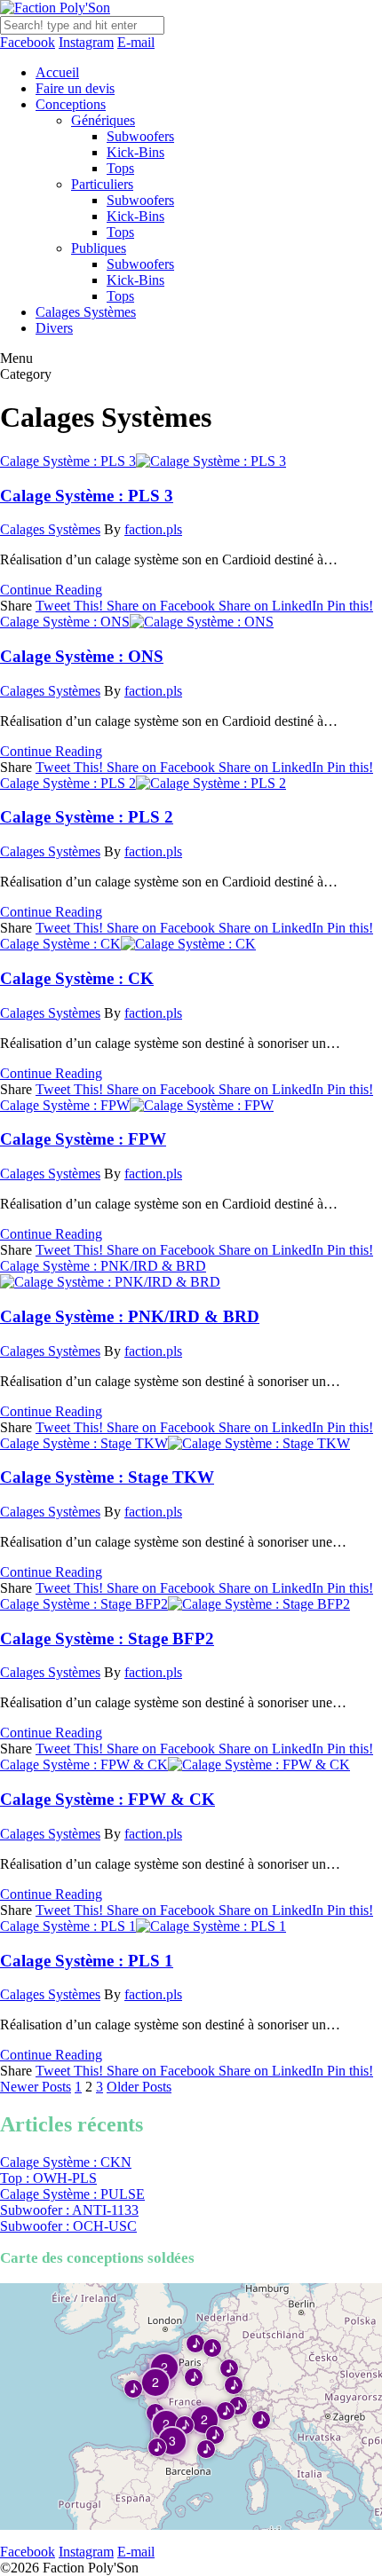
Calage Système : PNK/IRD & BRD (103, 1266)
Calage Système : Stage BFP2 (84, 1604)
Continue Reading (51, 590)
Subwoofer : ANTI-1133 (69, 2210)
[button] (195, 2343)
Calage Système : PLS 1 (68, 1926)
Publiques (99, 248)
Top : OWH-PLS (48, 2178)
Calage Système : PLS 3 (68, 461)
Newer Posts (36, 2087)
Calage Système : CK (60, 944)
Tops (120, 168)
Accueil (57, 72)
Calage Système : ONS (65, 622)
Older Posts (139, 2087)
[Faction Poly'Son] (55, 8)
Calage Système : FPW (65, 1105)
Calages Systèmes (86, 312)
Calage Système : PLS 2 (68, 783)
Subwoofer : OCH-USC (68, 2226)
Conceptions (71, 104)
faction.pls (153, 529)
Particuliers (102, 184)
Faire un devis (75, 88)
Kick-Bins (135, 152)
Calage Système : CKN (66, 2162)
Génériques (103, 120)
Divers (54, 328)
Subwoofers (140, 136)
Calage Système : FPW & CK (84, 1765)
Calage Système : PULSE (72, 2194)
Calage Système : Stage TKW (84, 1443)
